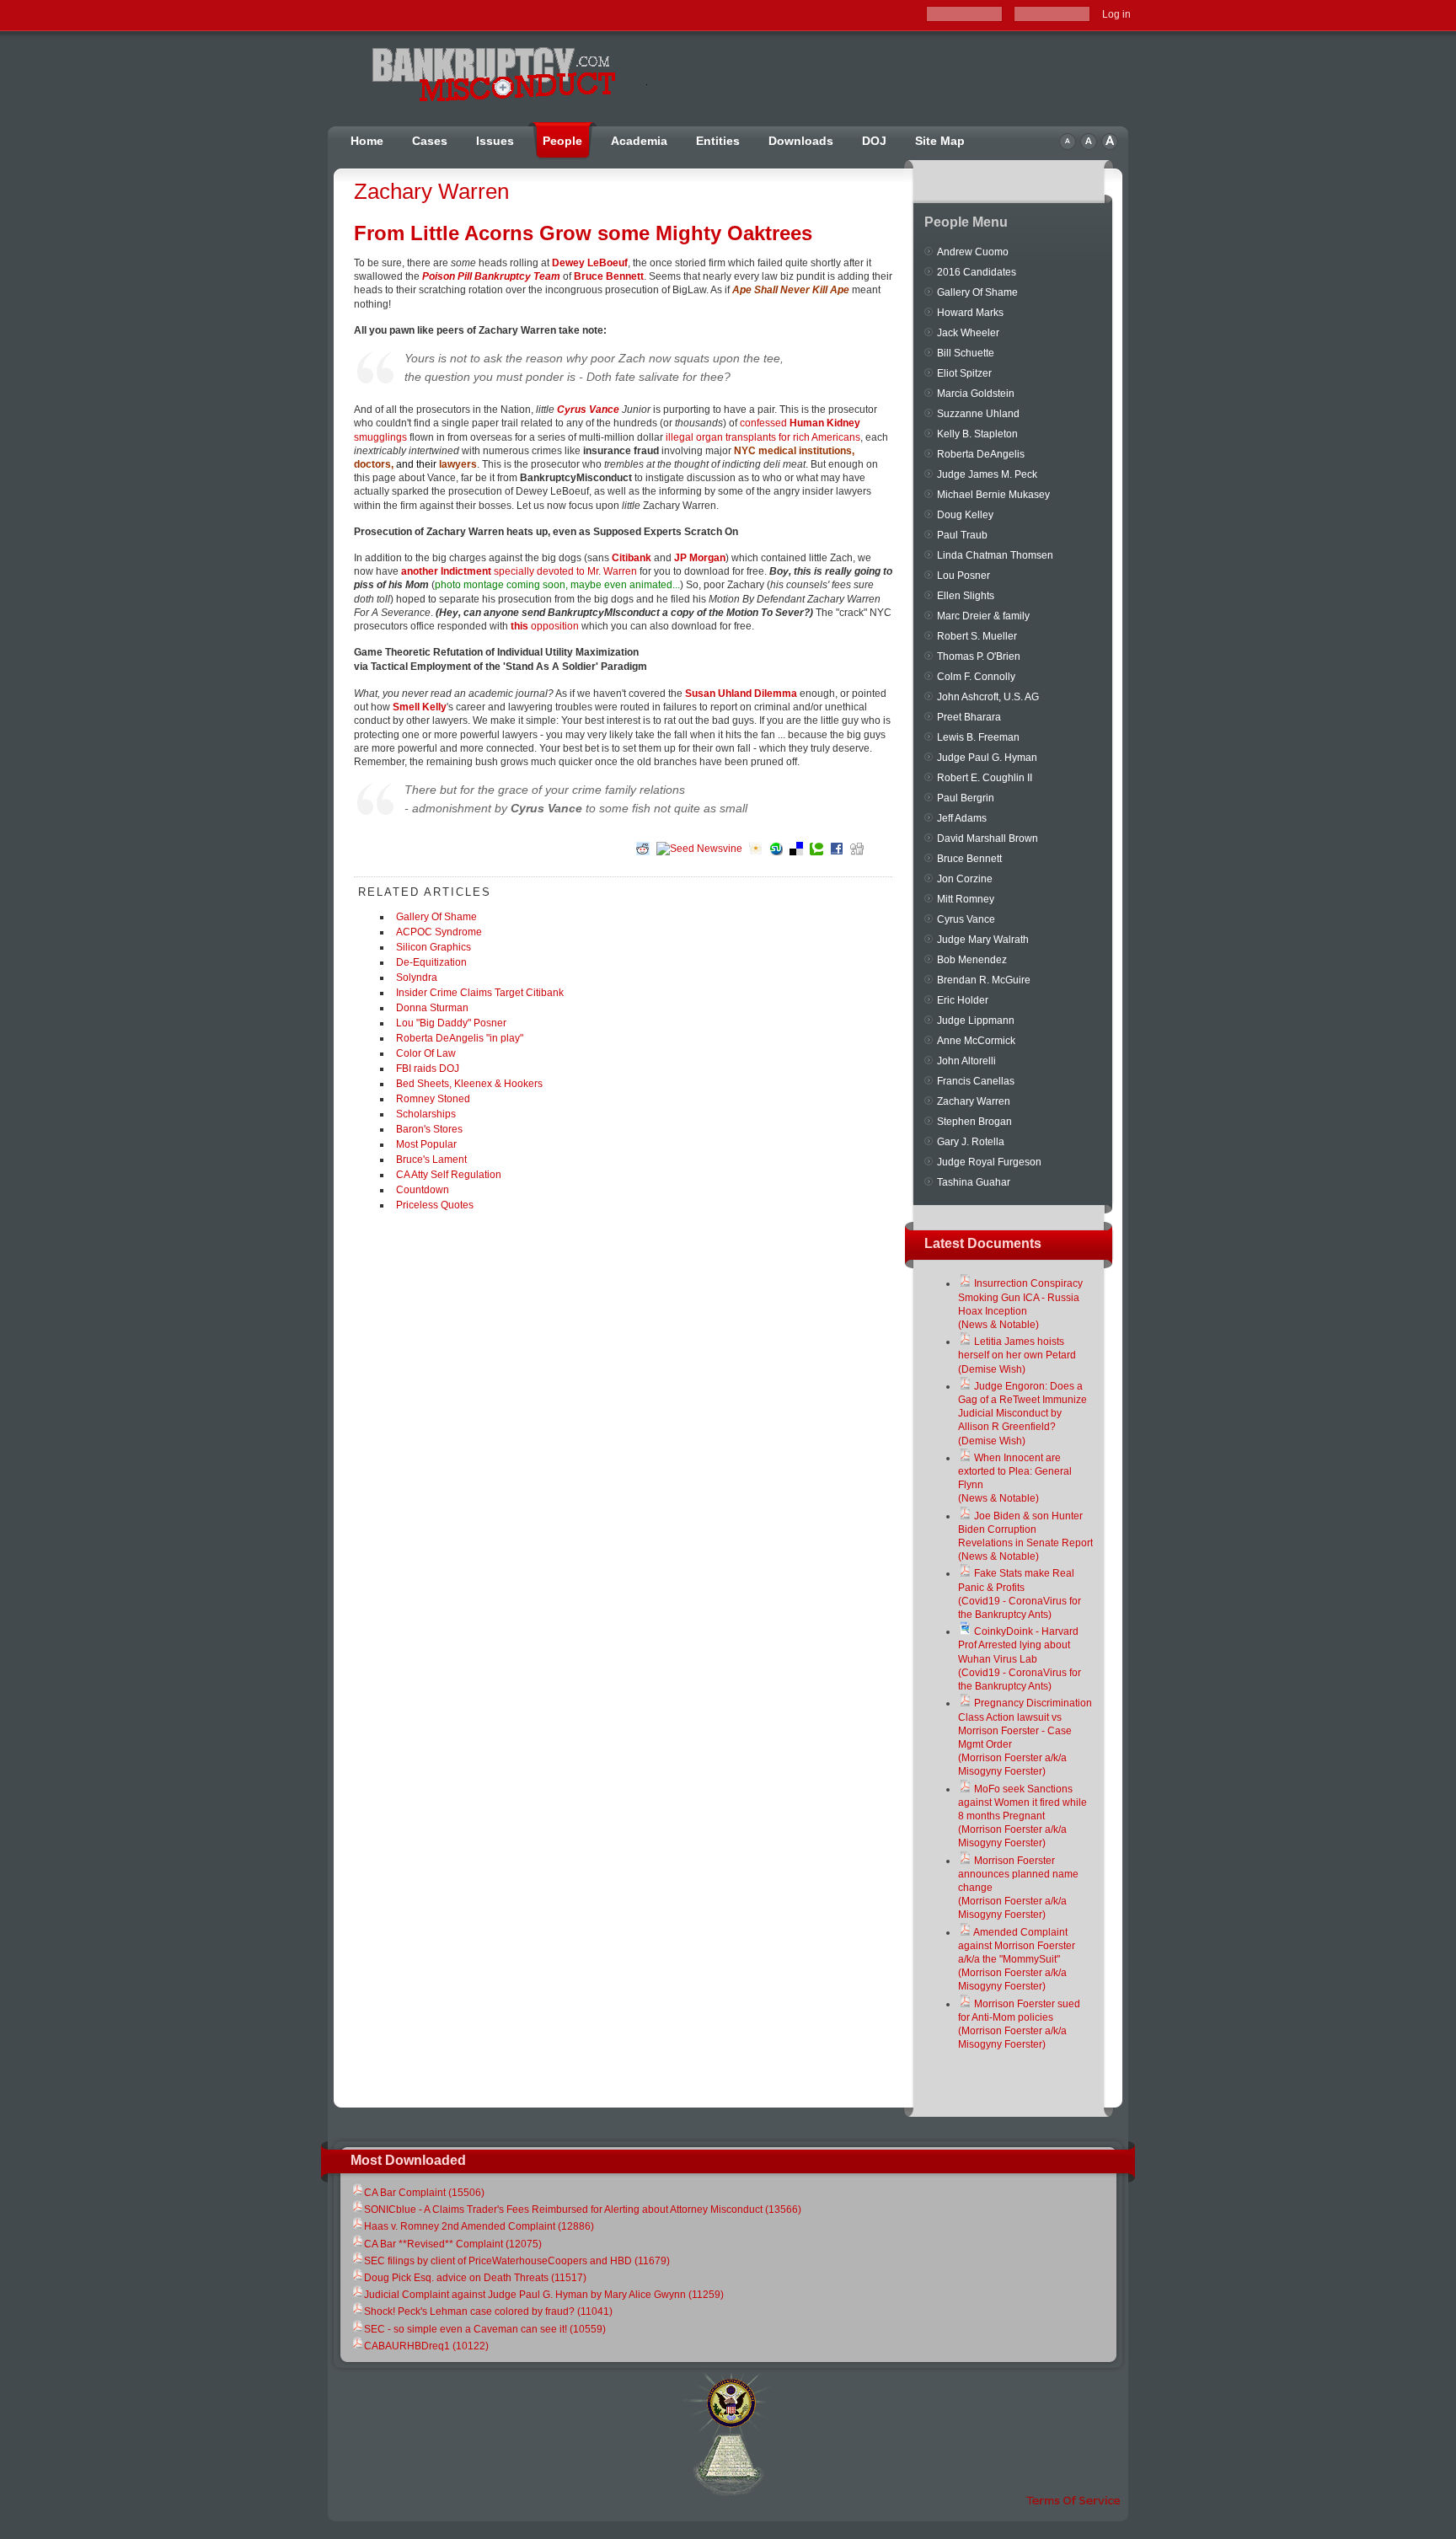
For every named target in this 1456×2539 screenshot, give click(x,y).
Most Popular (426, 1144)
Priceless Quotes (435, 1205)
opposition (545, 626)
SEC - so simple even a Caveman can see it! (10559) (485, 2329)
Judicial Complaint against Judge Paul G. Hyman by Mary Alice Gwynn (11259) (544, 2295)
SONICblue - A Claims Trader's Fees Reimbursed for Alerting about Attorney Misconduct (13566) (583, 2210)
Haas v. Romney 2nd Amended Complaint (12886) (479, 2226)
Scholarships (426, 1114)
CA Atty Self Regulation (449, 1175)
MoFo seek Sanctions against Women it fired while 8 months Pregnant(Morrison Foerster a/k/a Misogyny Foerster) (1022, 1816)
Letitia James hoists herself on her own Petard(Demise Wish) (1017, 1355)
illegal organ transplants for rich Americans (763, 437)
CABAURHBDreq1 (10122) (426, 2346)
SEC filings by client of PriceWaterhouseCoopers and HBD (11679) (517, 2261)
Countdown (423, 1190)
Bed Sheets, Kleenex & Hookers (469, 1084)
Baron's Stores (429, 1129)
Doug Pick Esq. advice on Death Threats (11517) (475, 2278)
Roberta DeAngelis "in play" (460, 1038)
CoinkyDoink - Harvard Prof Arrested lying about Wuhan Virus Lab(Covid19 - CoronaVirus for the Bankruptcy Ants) (1020, 1659)
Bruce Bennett (609, 276)
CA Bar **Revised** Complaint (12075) (453, 2244)
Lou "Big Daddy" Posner (451, 1023)
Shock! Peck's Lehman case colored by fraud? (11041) (488, 2311)
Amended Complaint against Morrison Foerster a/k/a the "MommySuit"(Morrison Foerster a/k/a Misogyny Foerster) (1017, 1960)
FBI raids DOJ (428, 1069)
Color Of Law (426, 1053)
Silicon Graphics (434, 947)
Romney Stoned (433, 1099)
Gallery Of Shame (436, 917)
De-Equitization (431, 962)
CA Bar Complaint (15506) (424, 2193)
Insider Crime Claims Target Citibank (480, 993)
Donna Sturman (432, 1008)
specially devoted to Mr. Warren (519, 571)
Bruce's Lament (431, 1160)
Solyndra (417, 978)
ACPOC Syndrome (439, 932)
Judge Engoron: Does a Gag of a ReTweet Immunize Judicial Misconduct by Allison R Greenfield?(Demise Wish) (1022, 1414)
